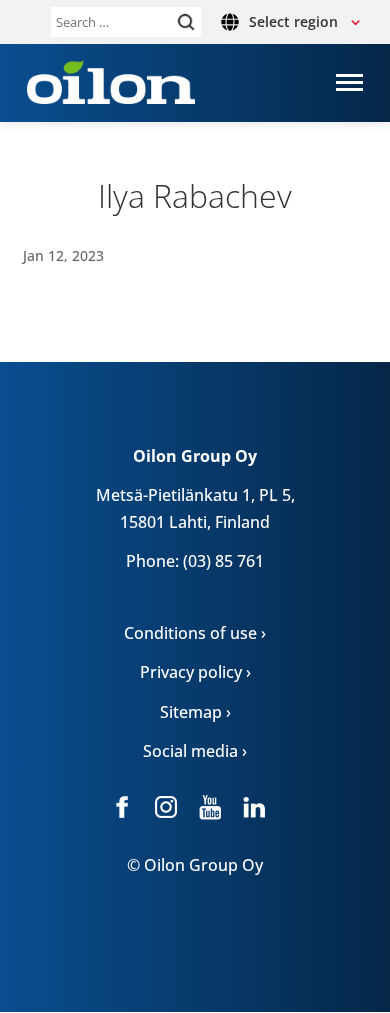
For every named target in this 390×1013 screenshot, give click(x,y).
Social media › (195, 751)
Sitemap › (195, 712)
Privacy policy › (195, 672)
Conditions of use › (195, 633)
